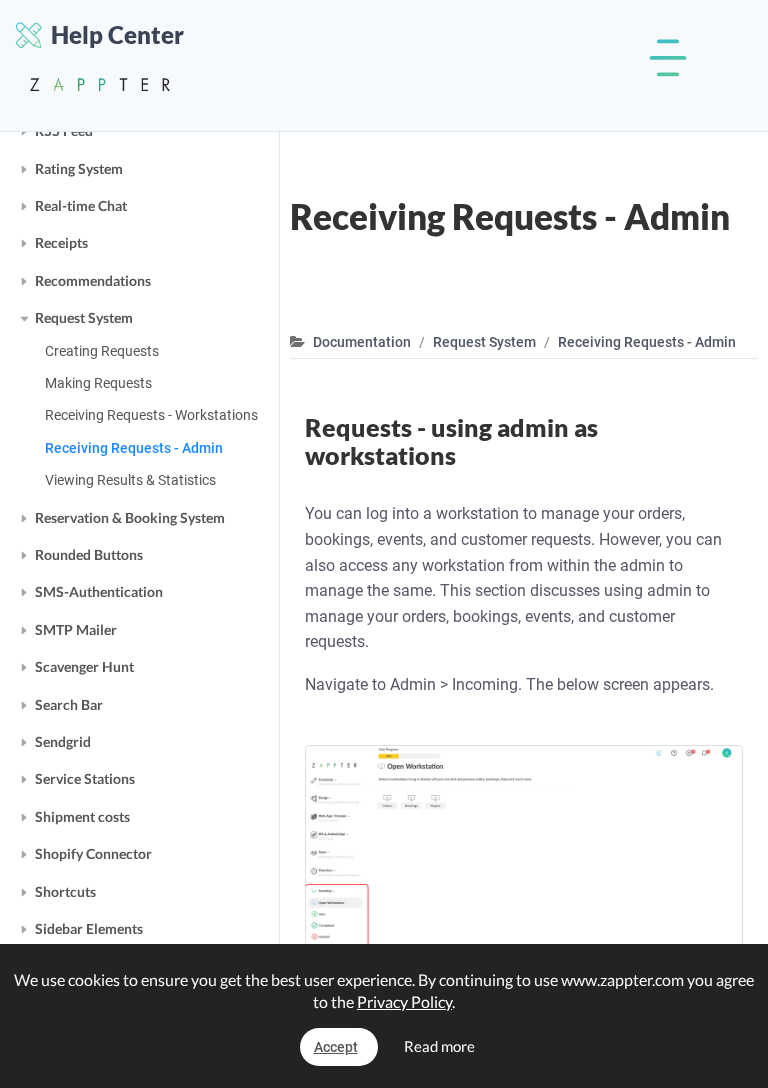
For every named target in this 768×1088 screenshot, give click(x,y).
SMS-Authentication (99, 591)
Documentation (362, 342)
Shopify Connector (93, 853)
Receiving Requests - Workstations (151, 415)
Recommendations (93, 280)
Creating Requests (102, 351)
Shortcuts (65, 891)
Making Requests (98, 383)
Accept (336, 1047)
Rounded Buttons (89, 554)
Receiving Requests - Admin (134, 448)
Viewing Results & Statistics (130, 480)
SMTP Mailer (76, 629)
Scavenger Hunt (84, 666)
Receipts (61, 242)
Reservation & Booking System (130, 517)
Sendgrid (63, 741)
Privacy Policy (404, 1001)
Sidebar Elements (89, 928)
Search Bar (69, 704)
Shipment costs (82, 816)
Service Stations (85, 778)
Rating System (79, 168)
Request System (84, 317)
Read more (439, 1046)
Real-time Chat (81, 205)
